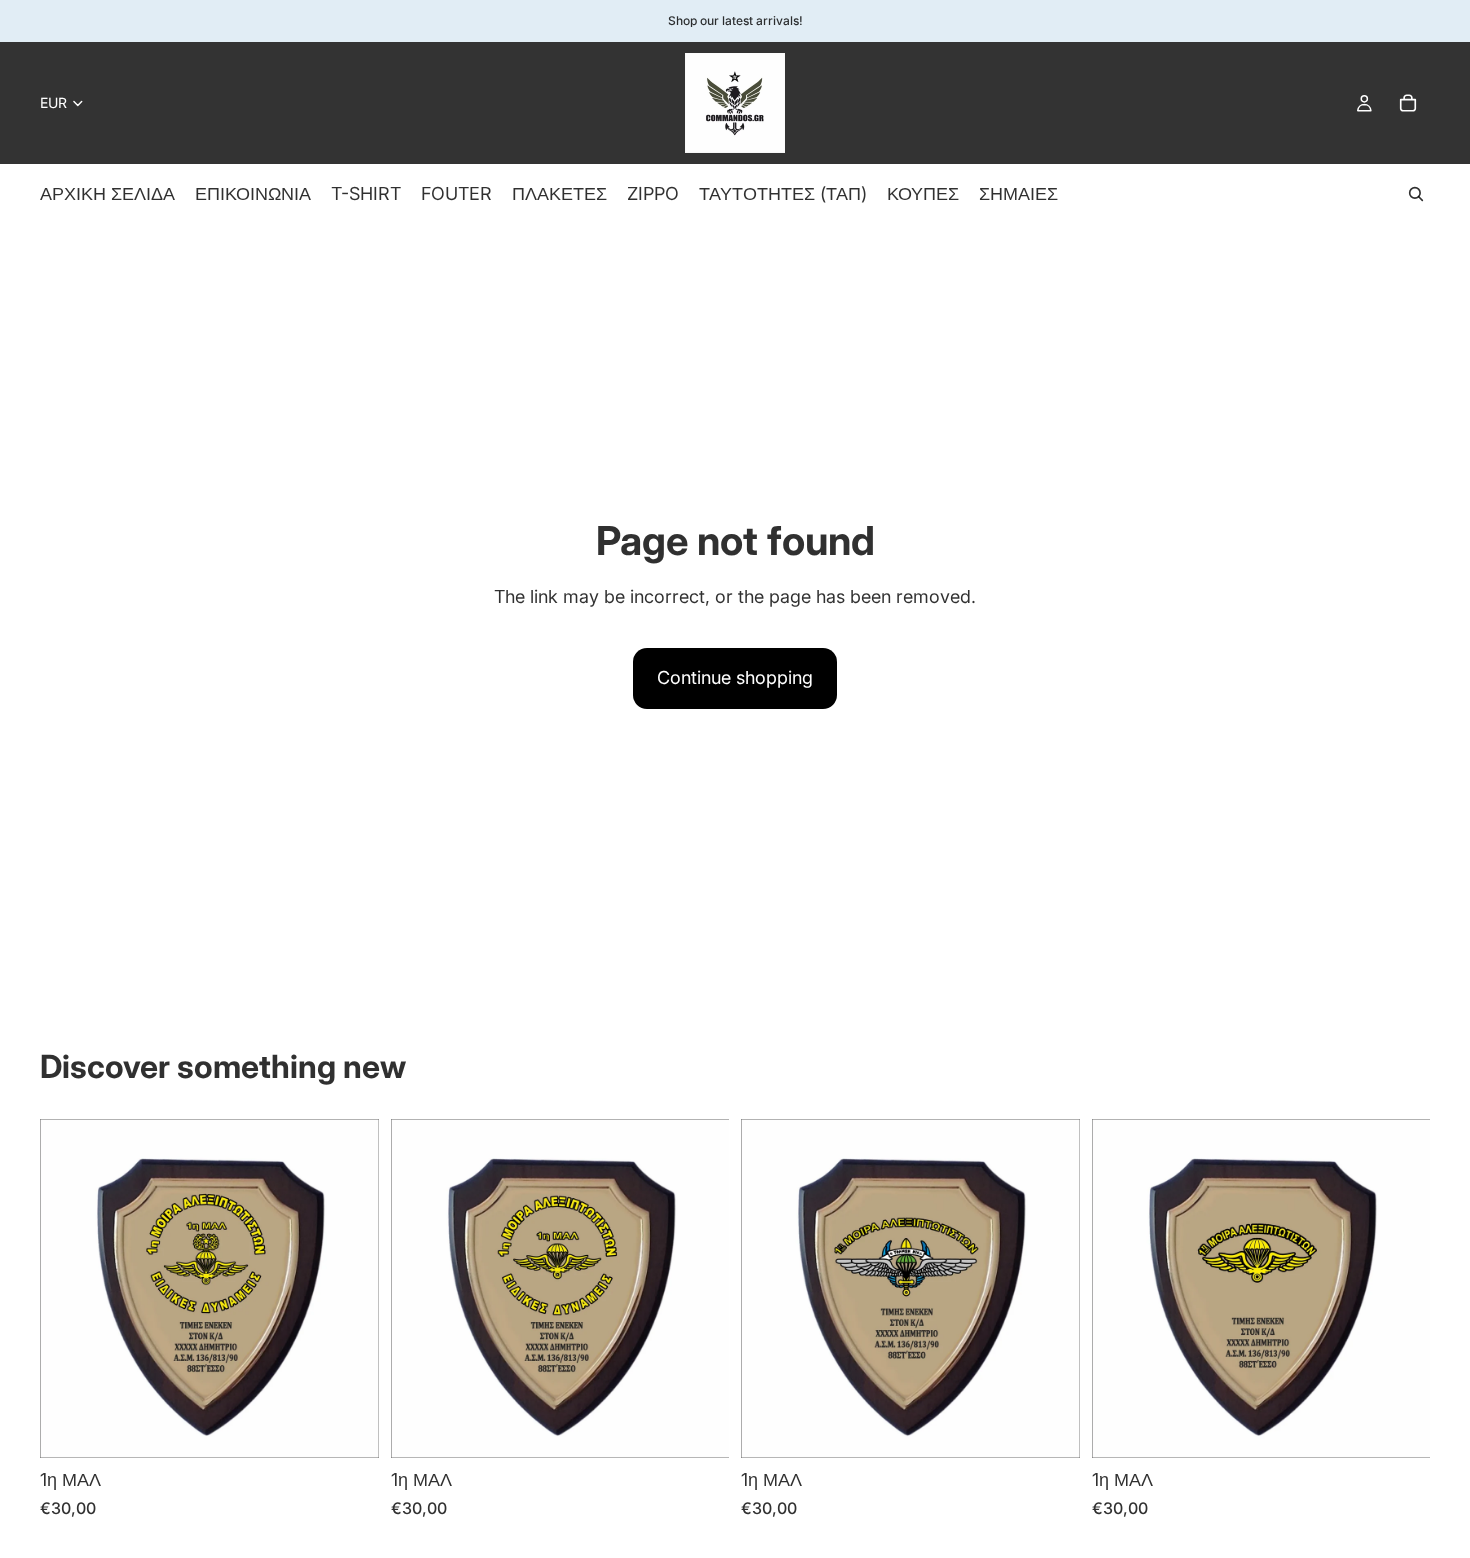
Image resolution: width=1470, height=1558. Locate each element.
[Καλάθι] (1408, 103)
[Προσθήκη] (348, 1428)
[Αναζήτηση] (1416, 194)
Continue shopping (735, 677)
